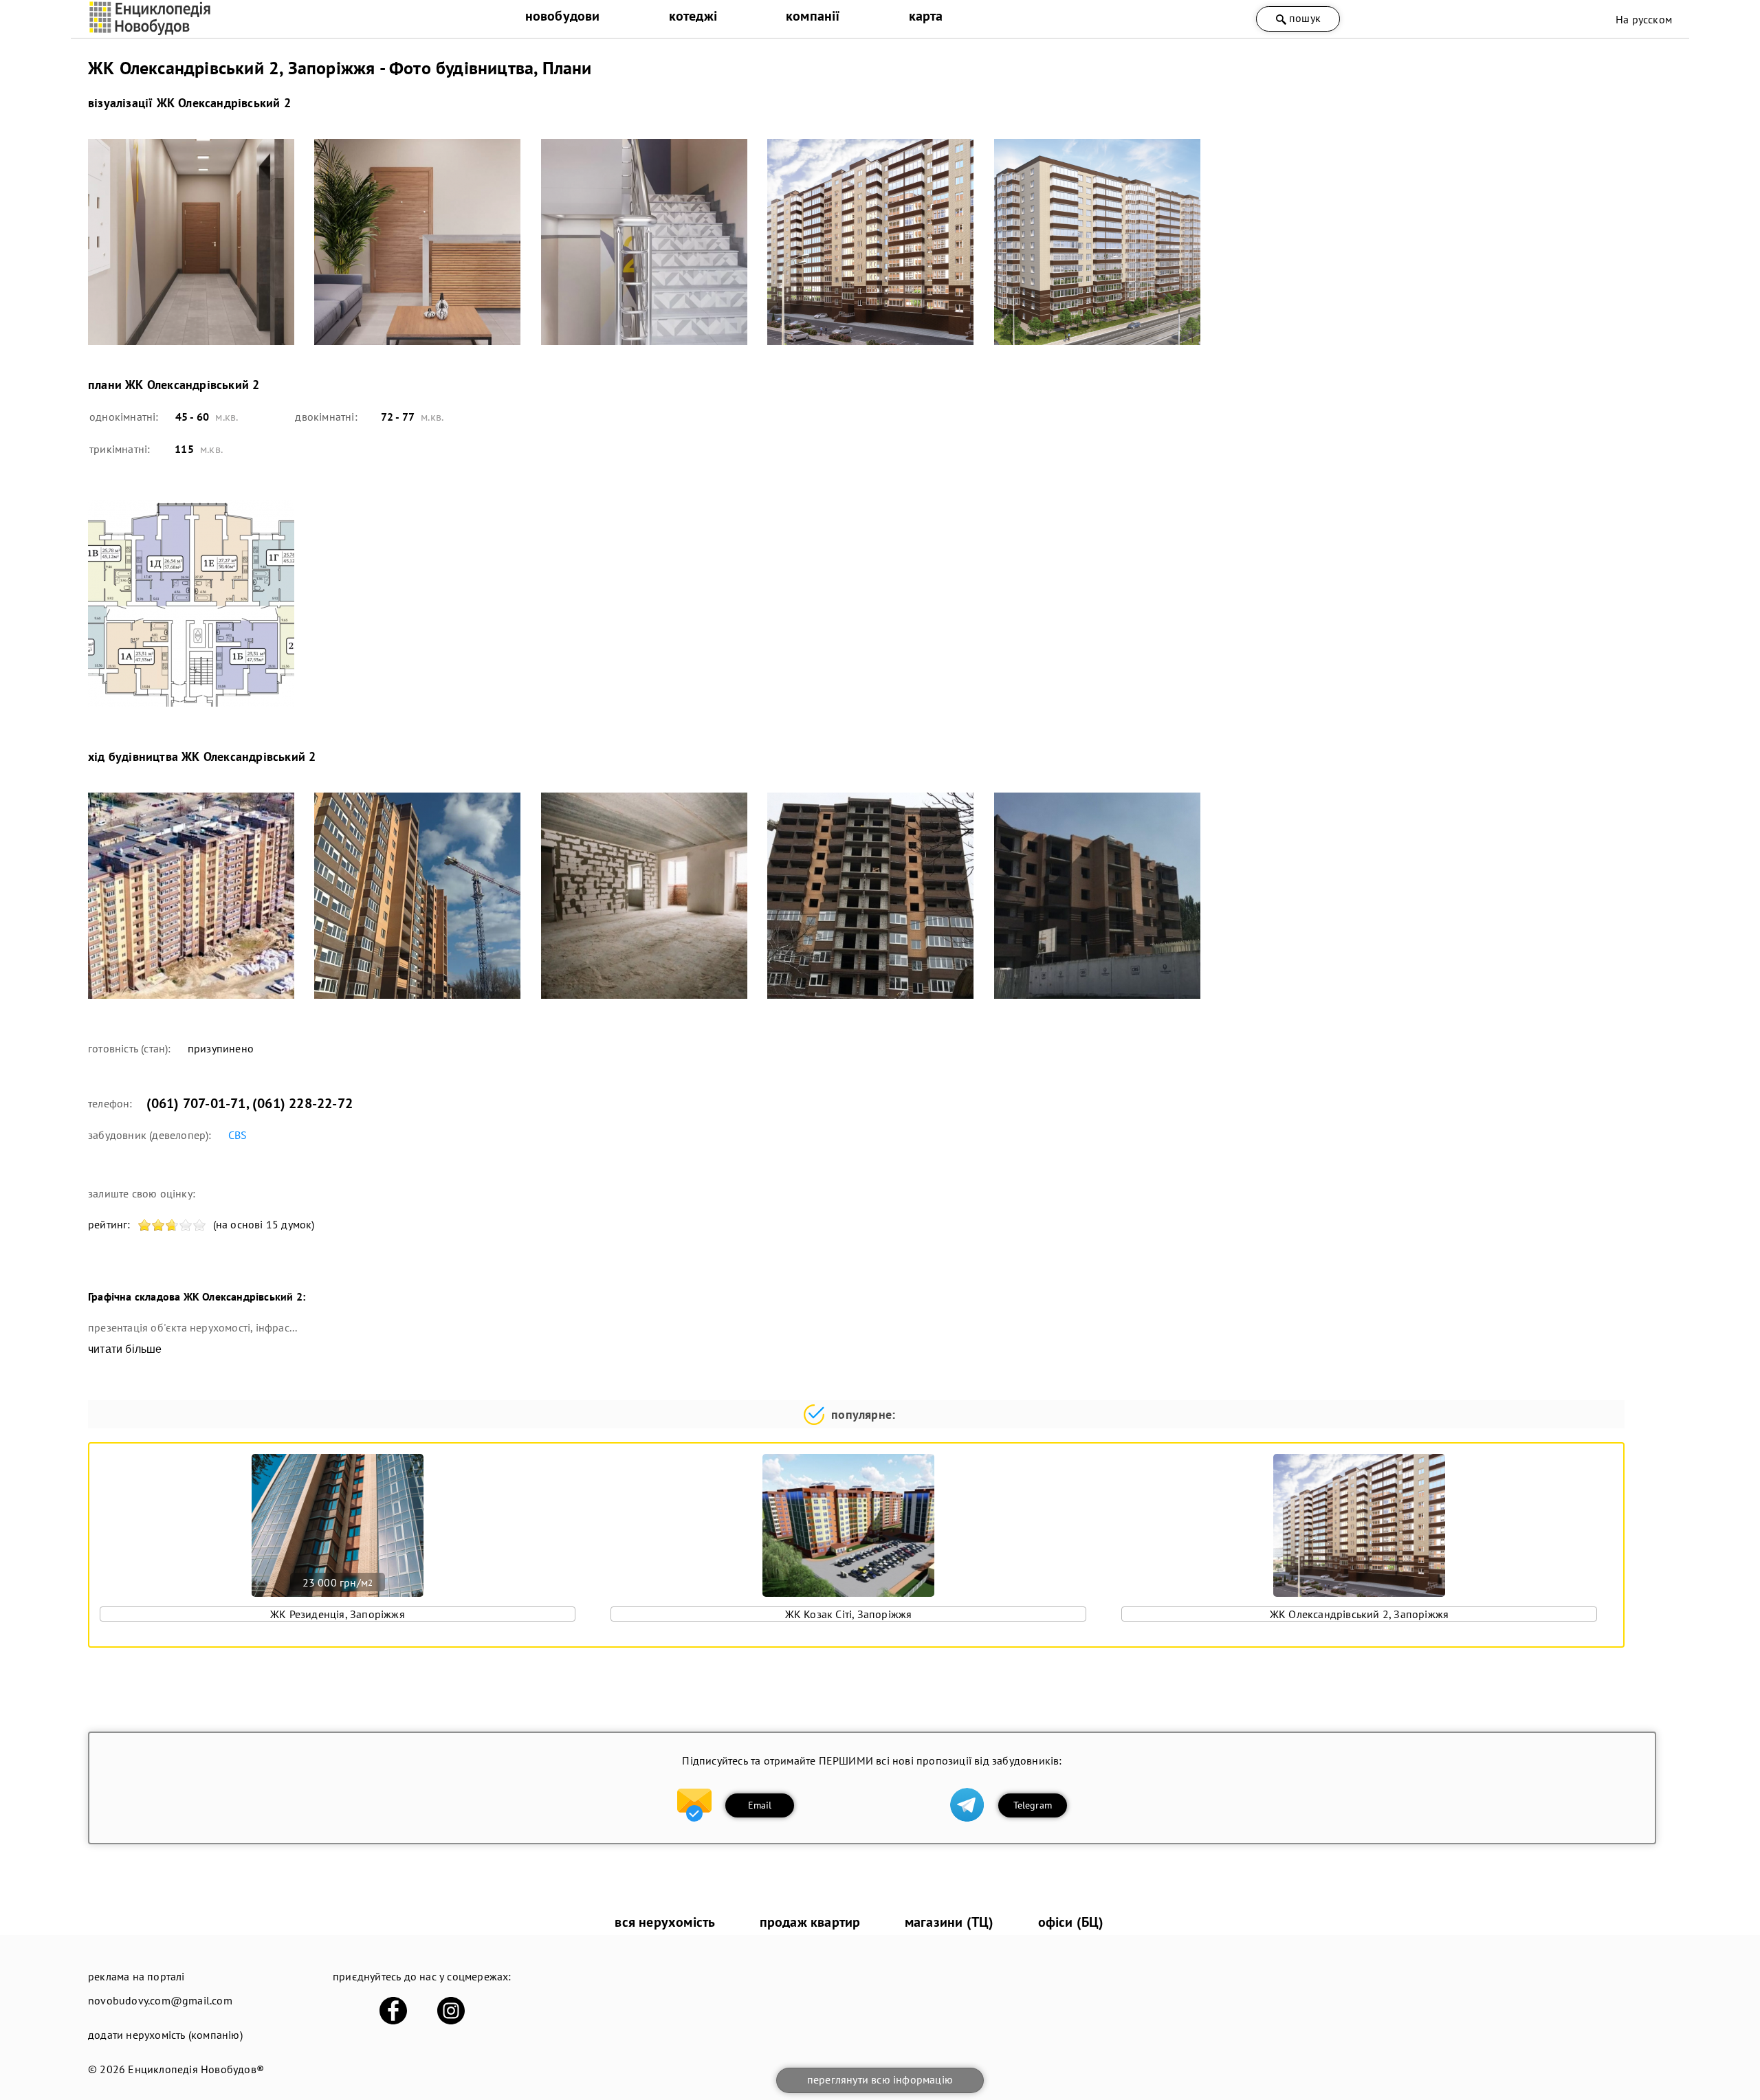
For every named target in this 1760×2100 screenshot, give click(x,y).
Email (760, 1805)
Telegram (1033, 1805)
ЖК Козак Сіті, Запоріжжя (849, 1614)
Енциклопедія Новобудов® (196, 2069)
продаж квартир (810, 1922)
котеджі (693, 16)
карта (926, 16)
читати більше (125, 1349)
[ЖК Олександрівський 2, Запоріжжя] (192, 242)
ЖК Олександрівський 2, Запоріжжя (1359, 1614)
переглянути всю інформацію (880, 2079)
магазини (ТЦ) (949, 1922)
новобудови (563, 16)
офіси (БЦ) (1071, 1922)
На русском (1644, 19)
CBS (238, 1135)
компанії (813, 16)
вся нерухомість (665, 1922)
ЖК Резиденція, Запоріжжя (338, 1614)
